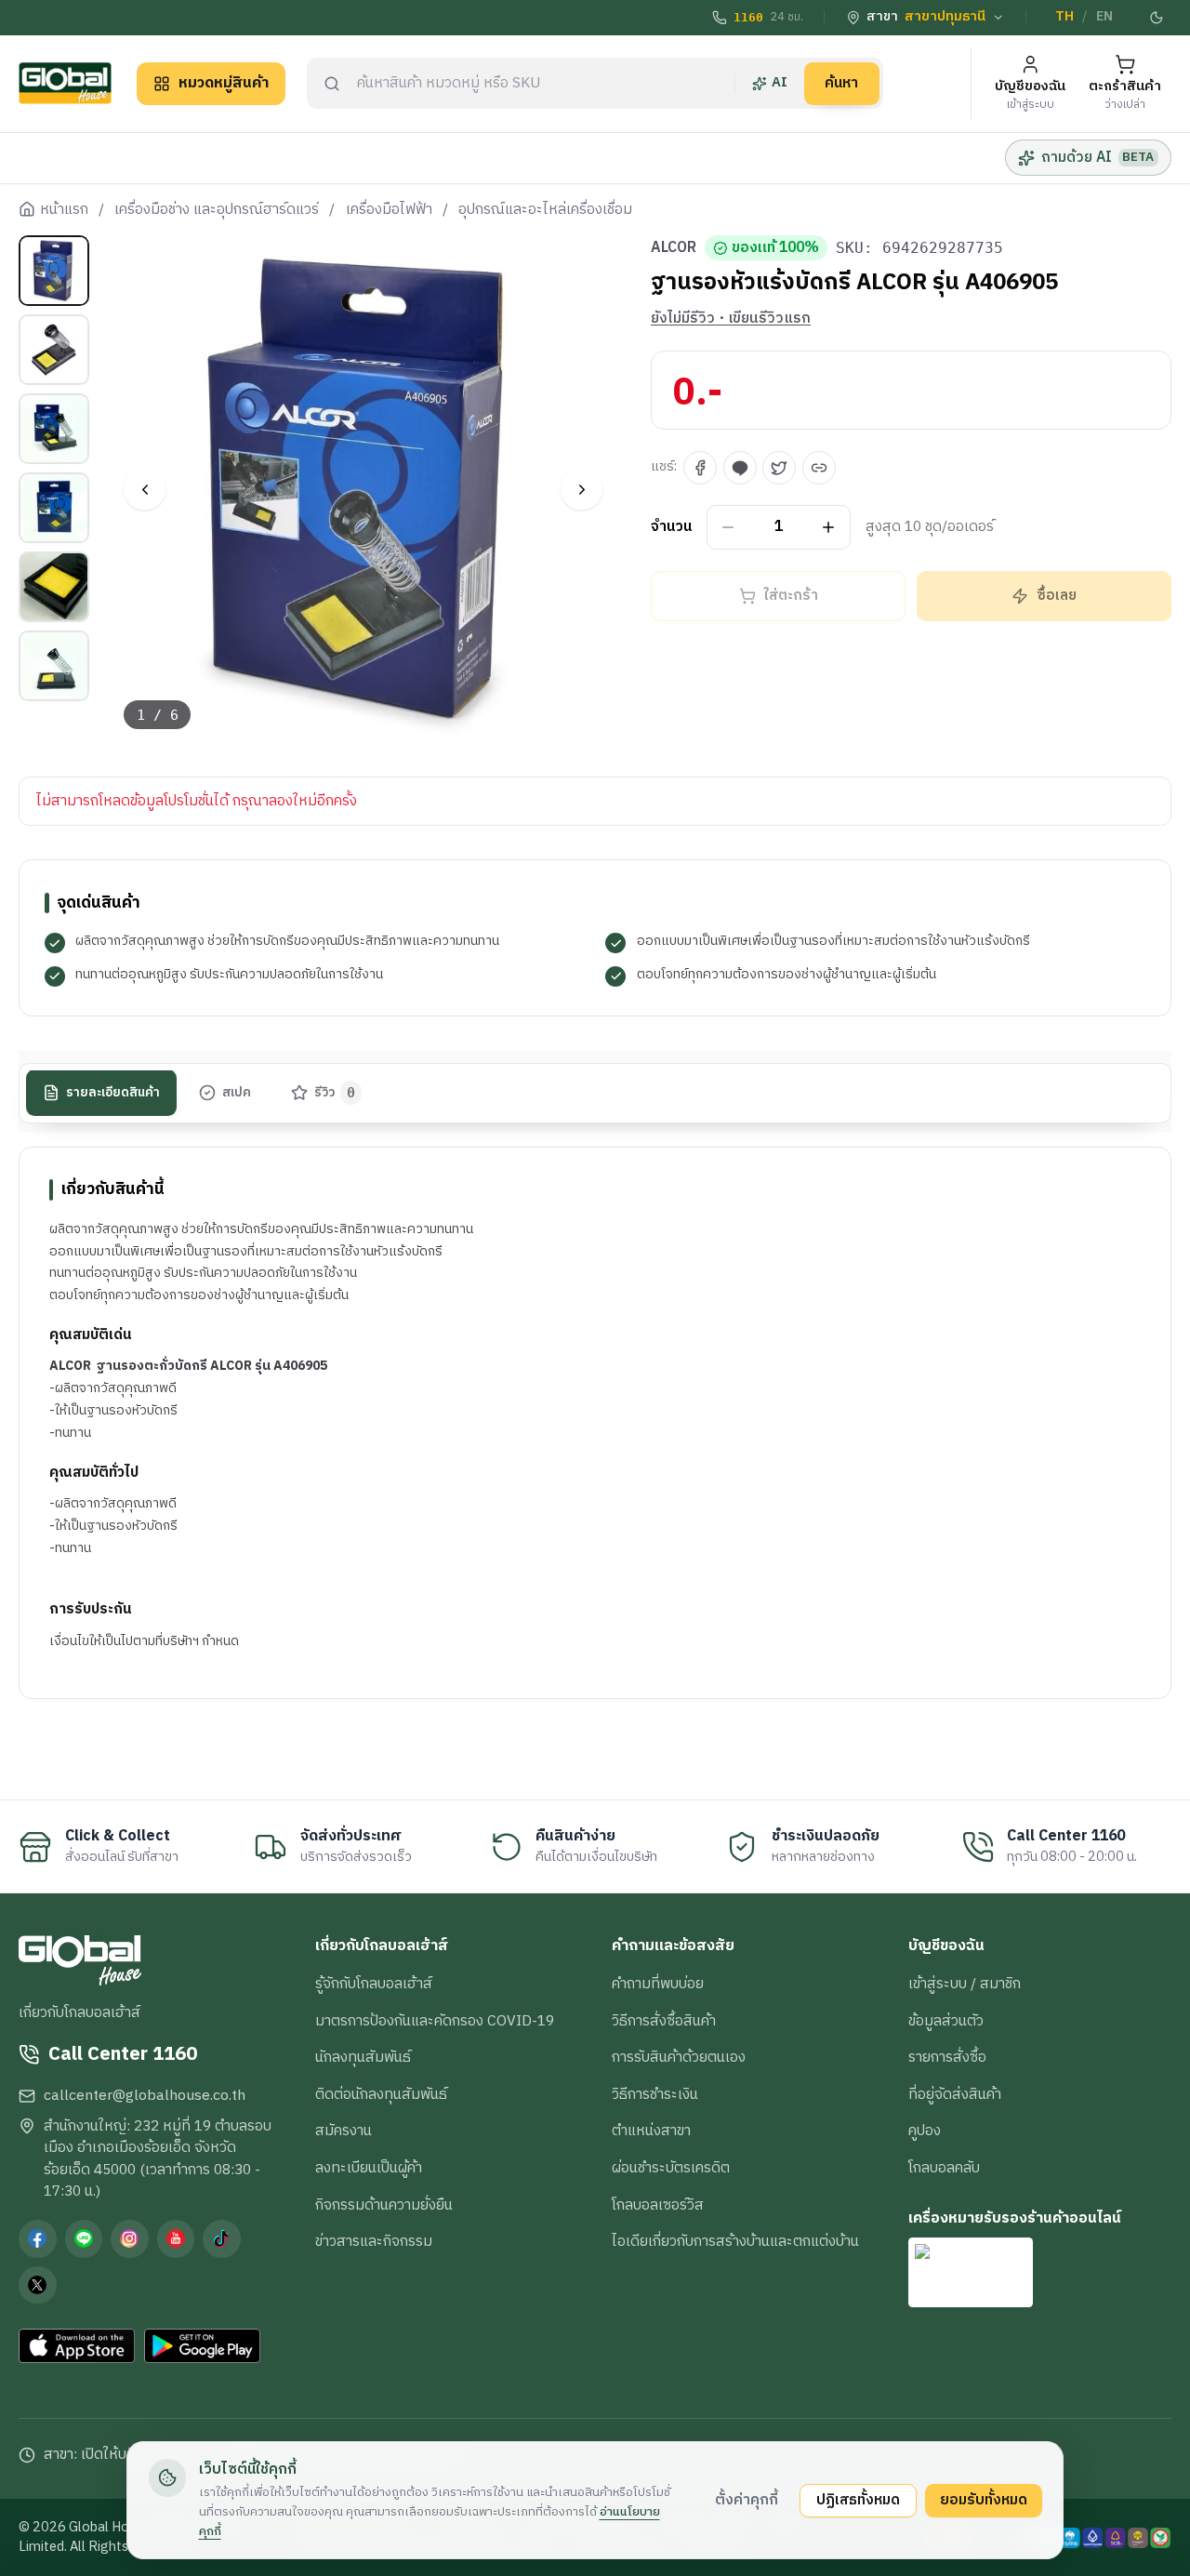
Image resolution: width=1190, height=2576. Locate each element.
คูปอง (925, 2131)
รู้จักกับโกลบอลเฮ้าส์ (374, 1984)
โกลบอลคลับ (944, 2168)
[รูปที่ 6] (54, 666)
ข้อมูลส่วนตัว (946, 2021)
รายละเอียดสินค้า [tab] (113, 1093)
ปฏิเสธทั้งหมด (858, 2500)
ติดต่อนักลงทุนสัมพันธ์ (381, 2094)
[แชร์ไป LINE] (740, 468)
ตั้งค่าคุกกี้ (747, 2500)
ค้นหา (841, 83)
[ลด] (728, 528)
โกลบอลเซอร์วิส (658, 2205)
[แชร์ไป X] (779, 468)
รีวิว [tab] (335, 1093)
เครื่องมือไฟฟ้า (389, 210)
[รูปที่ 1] (54, 271)
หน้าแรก (64, 210)
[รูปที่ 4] (54, 508)
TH (1064, 17)
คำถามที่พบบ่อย (658, 1984)
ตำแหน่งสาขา (651, 2131)
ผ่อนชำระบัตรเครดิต (671, 2168)
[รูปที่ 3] (54, 429)
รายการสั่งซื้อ (947, 2057)
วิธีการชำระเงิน (655, 2094)
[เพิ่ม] (829, 528)
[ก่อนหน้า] (145, 490)
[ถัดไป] (582, 490)
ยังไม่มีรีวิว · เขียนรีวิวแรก (731, 319)
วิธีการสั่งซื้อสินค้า (664, 2021)
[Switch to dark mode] (1157, 18)
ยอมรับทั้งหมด (984, 2500)
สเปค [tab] (237, 1093)
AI (780, 83)
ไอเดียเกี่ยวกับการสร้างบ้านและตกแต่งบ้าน (735, 2241)
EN (1104, 17)
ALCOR (674, 248)
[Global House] (65, 83)
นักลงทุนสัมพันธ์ (363, 2057)
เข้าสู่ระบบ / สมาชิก (965, 1984)
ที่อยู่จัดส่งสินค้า (955, 2094)
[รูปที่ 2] (54, 350)
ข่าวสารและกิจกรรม (374, 2241)
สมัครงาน (344, 2131)
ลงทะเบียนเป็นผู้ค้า (369, 2168)
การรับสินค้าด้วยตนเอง (679, 2057)
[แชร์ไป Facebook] (700, 468)
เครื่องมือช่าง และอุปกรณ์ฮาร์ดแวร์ (217, 210)
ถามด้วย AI (1097, 157)
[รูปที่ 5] (54, 587)
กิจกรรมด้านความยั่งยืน (384, 2205)
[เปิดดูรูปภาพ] (364, 490)
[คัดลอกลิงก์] (819, 468)
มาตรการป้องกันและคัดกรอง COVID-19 (435, 2021)
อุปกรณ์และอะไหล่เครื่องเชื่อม (545, 210)
